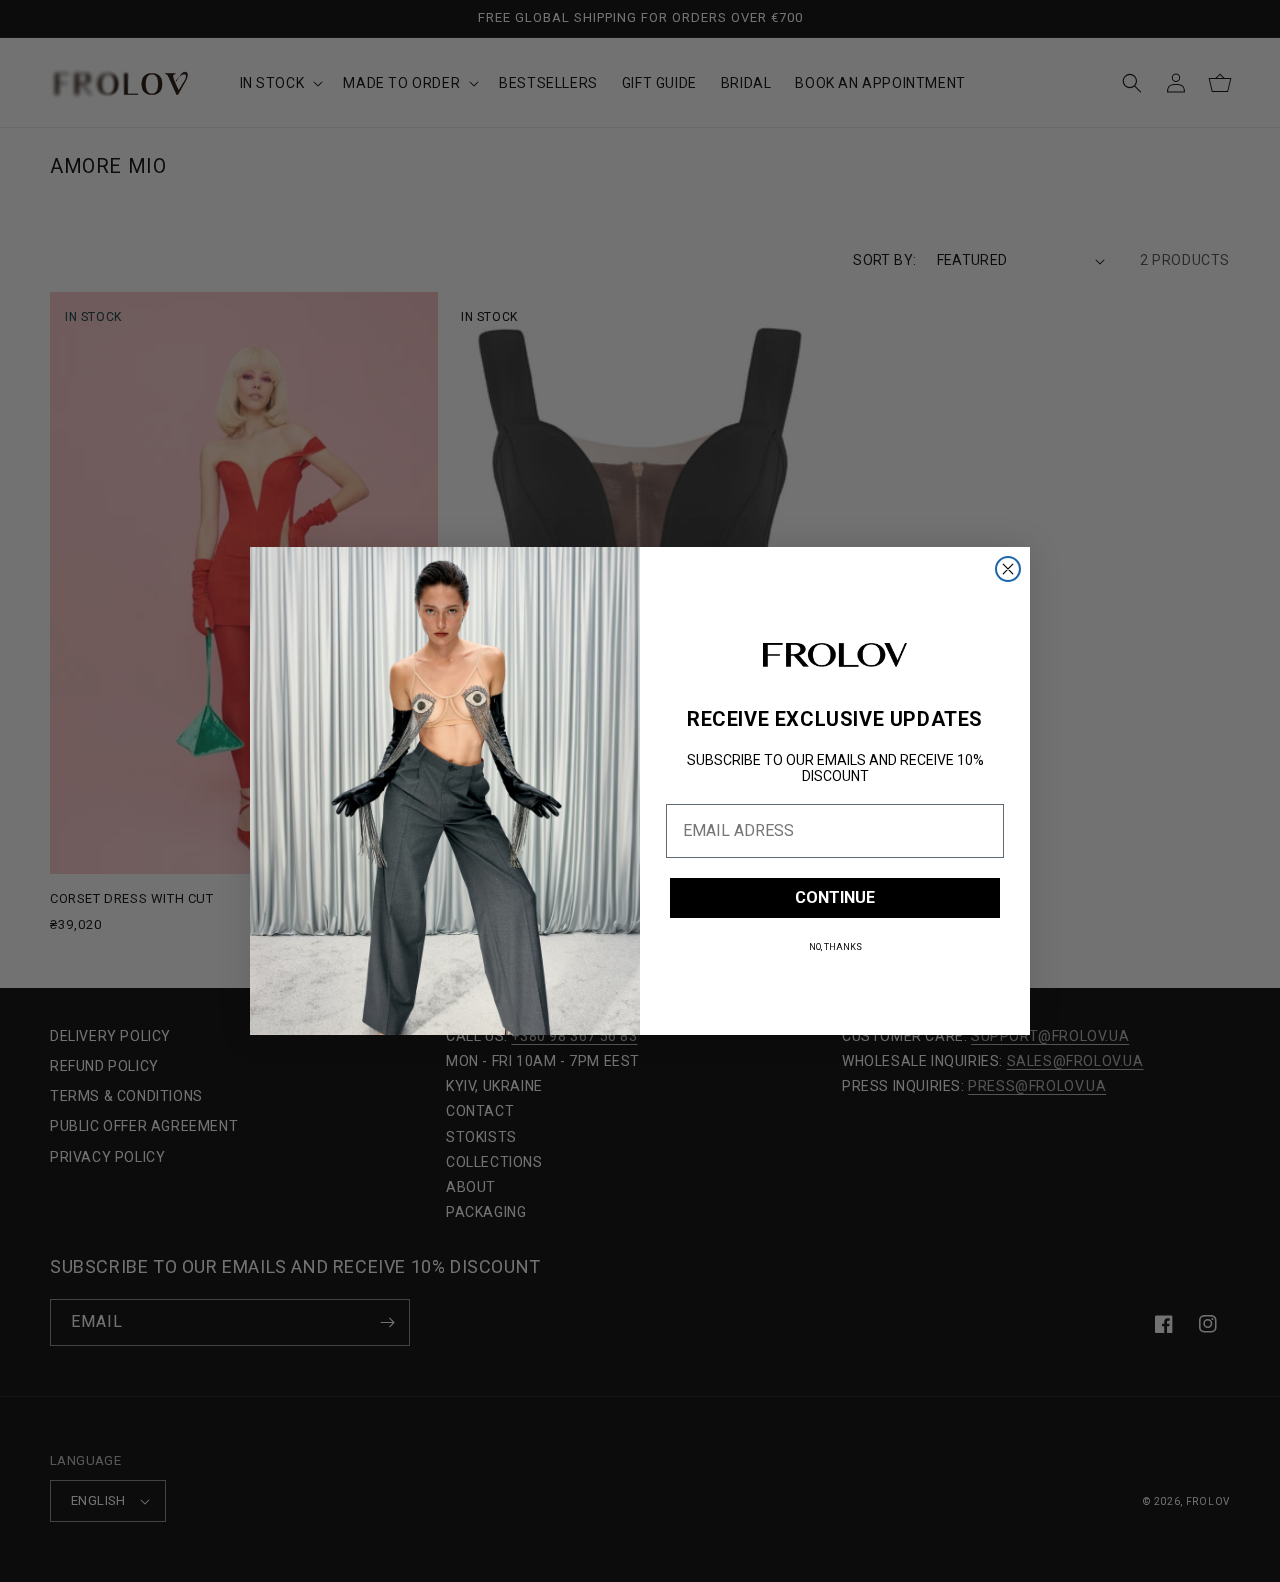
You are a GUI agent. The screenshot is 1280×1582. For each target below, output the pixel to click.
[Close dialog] (1008, 569)
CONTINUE (835, 897)
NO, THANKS (835, 947)
